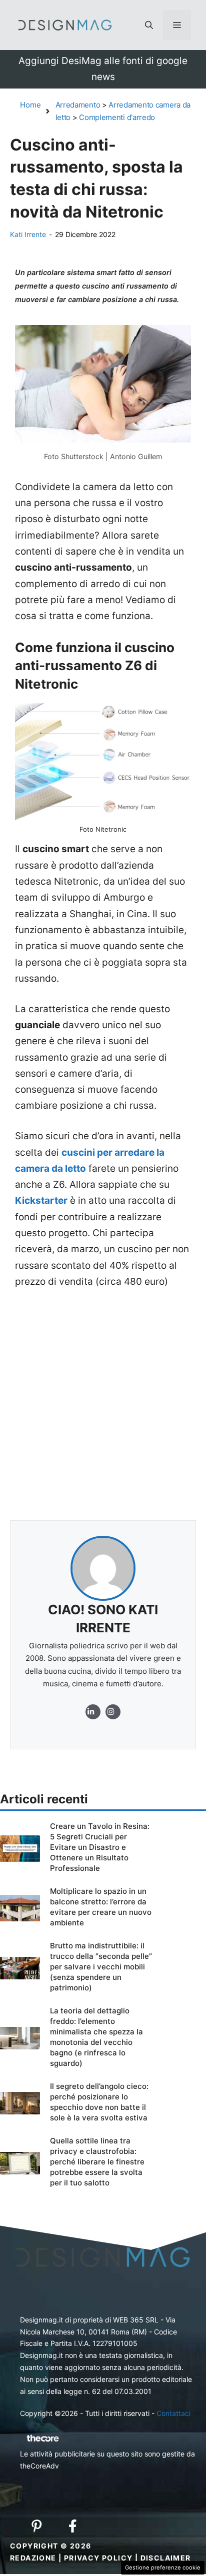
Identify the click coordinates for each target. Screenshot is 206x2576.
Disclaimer (166, 2558)
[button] (149, 25)
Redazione (33, 2558)
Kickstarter (41, 1200)
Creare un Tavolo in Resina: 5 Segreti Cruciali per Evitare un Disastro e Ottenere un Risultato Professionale (100, 1847)
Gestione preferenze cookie (163, 2567)
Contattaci (173, 2413)
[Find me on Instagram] (93, 1712)
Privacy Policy (98, 2558)
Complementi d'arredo (117, 117)
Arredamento (78, 105)
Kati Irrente (28, 234)
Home (30, 105)
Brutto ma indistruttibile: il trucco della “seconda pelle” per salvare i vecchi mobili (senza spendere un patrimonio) (101, 1967)
